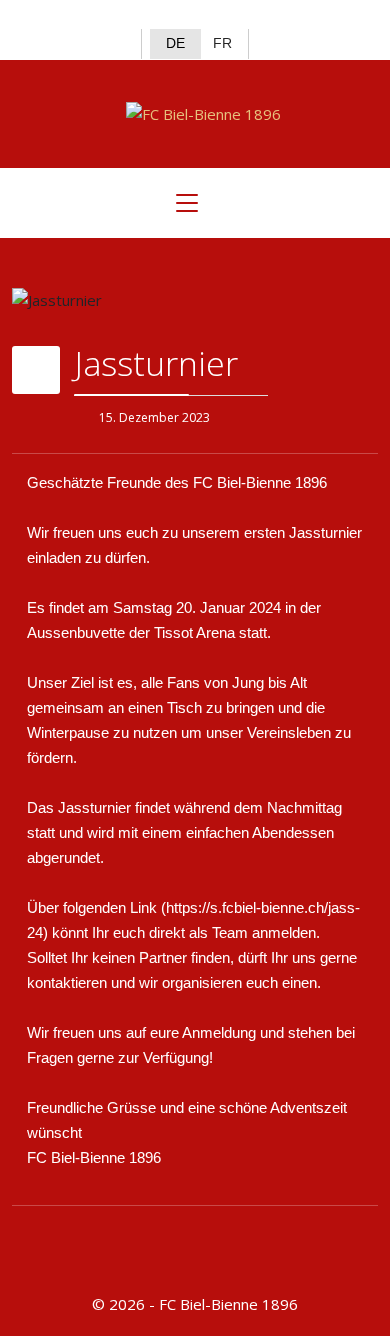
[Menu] (187, 203)
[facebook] (146, 16)
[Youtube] (244, 16)
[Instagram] (211, 16)
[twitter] (178, 16)
